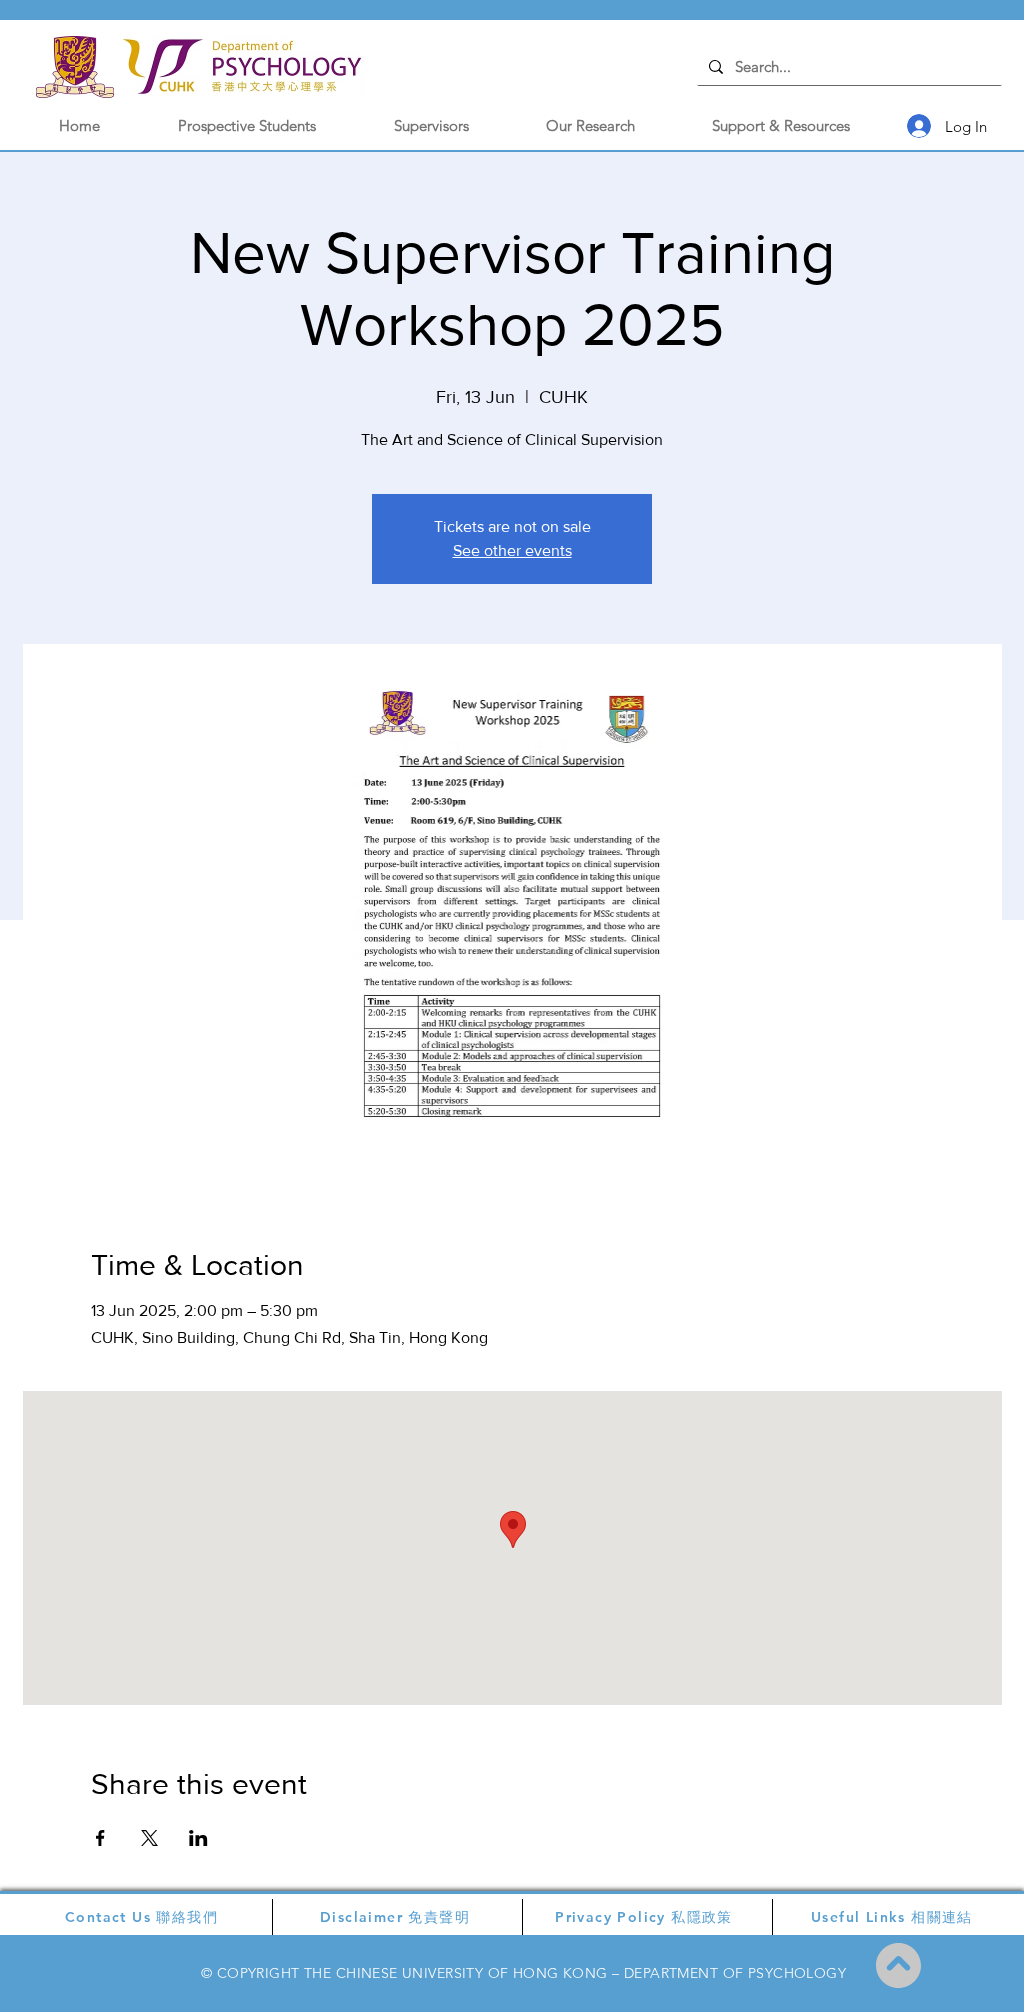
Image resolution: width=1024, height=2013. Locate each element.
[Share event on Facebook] (100, 1838)
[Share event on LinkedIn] (198, 1838)
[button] (247, 126)
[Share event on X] (149, 1838)
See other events (512, 550)
